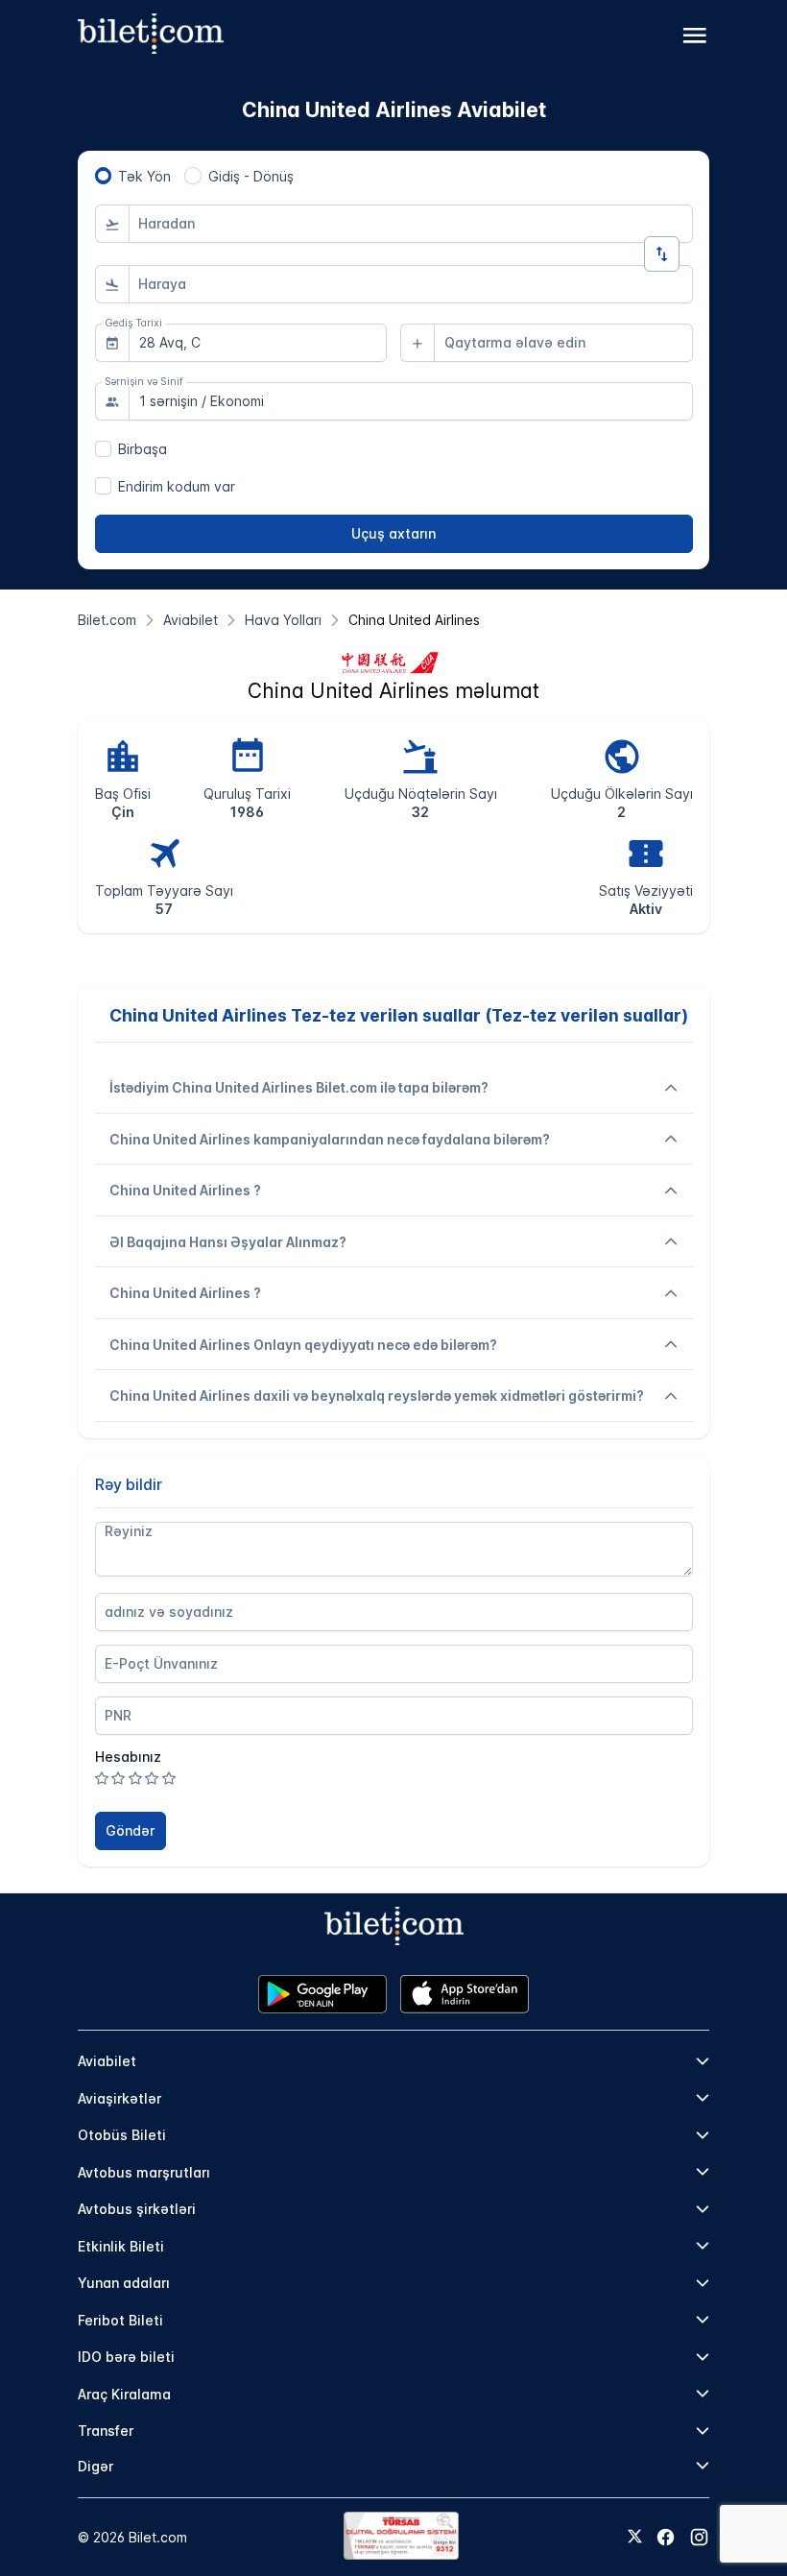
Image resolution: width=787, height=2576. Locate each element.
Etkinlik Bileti (121, 2246)
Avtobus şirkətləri (137, 2209)
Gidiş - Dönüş (251, 176)
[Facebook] (666, 2537)
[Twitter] (635, 2538)
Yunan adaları (124, 2283)
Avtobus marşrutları (144, 2172)
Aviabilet (107, 2061)
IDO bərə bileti (126, 2357)
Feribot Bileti (120, 2320)
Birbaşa (143, 449)
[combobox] (411, 224)
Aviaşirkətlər (119, 2098)
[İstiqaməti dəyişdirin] (662, 254)
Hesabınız (128, 1757)
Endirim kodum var (177, 486)
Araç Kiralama (124, 2394)
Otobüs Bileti (122, 2135)
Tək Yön (144, 176)
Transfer (106, 2431)
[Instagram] (699, 2537)
